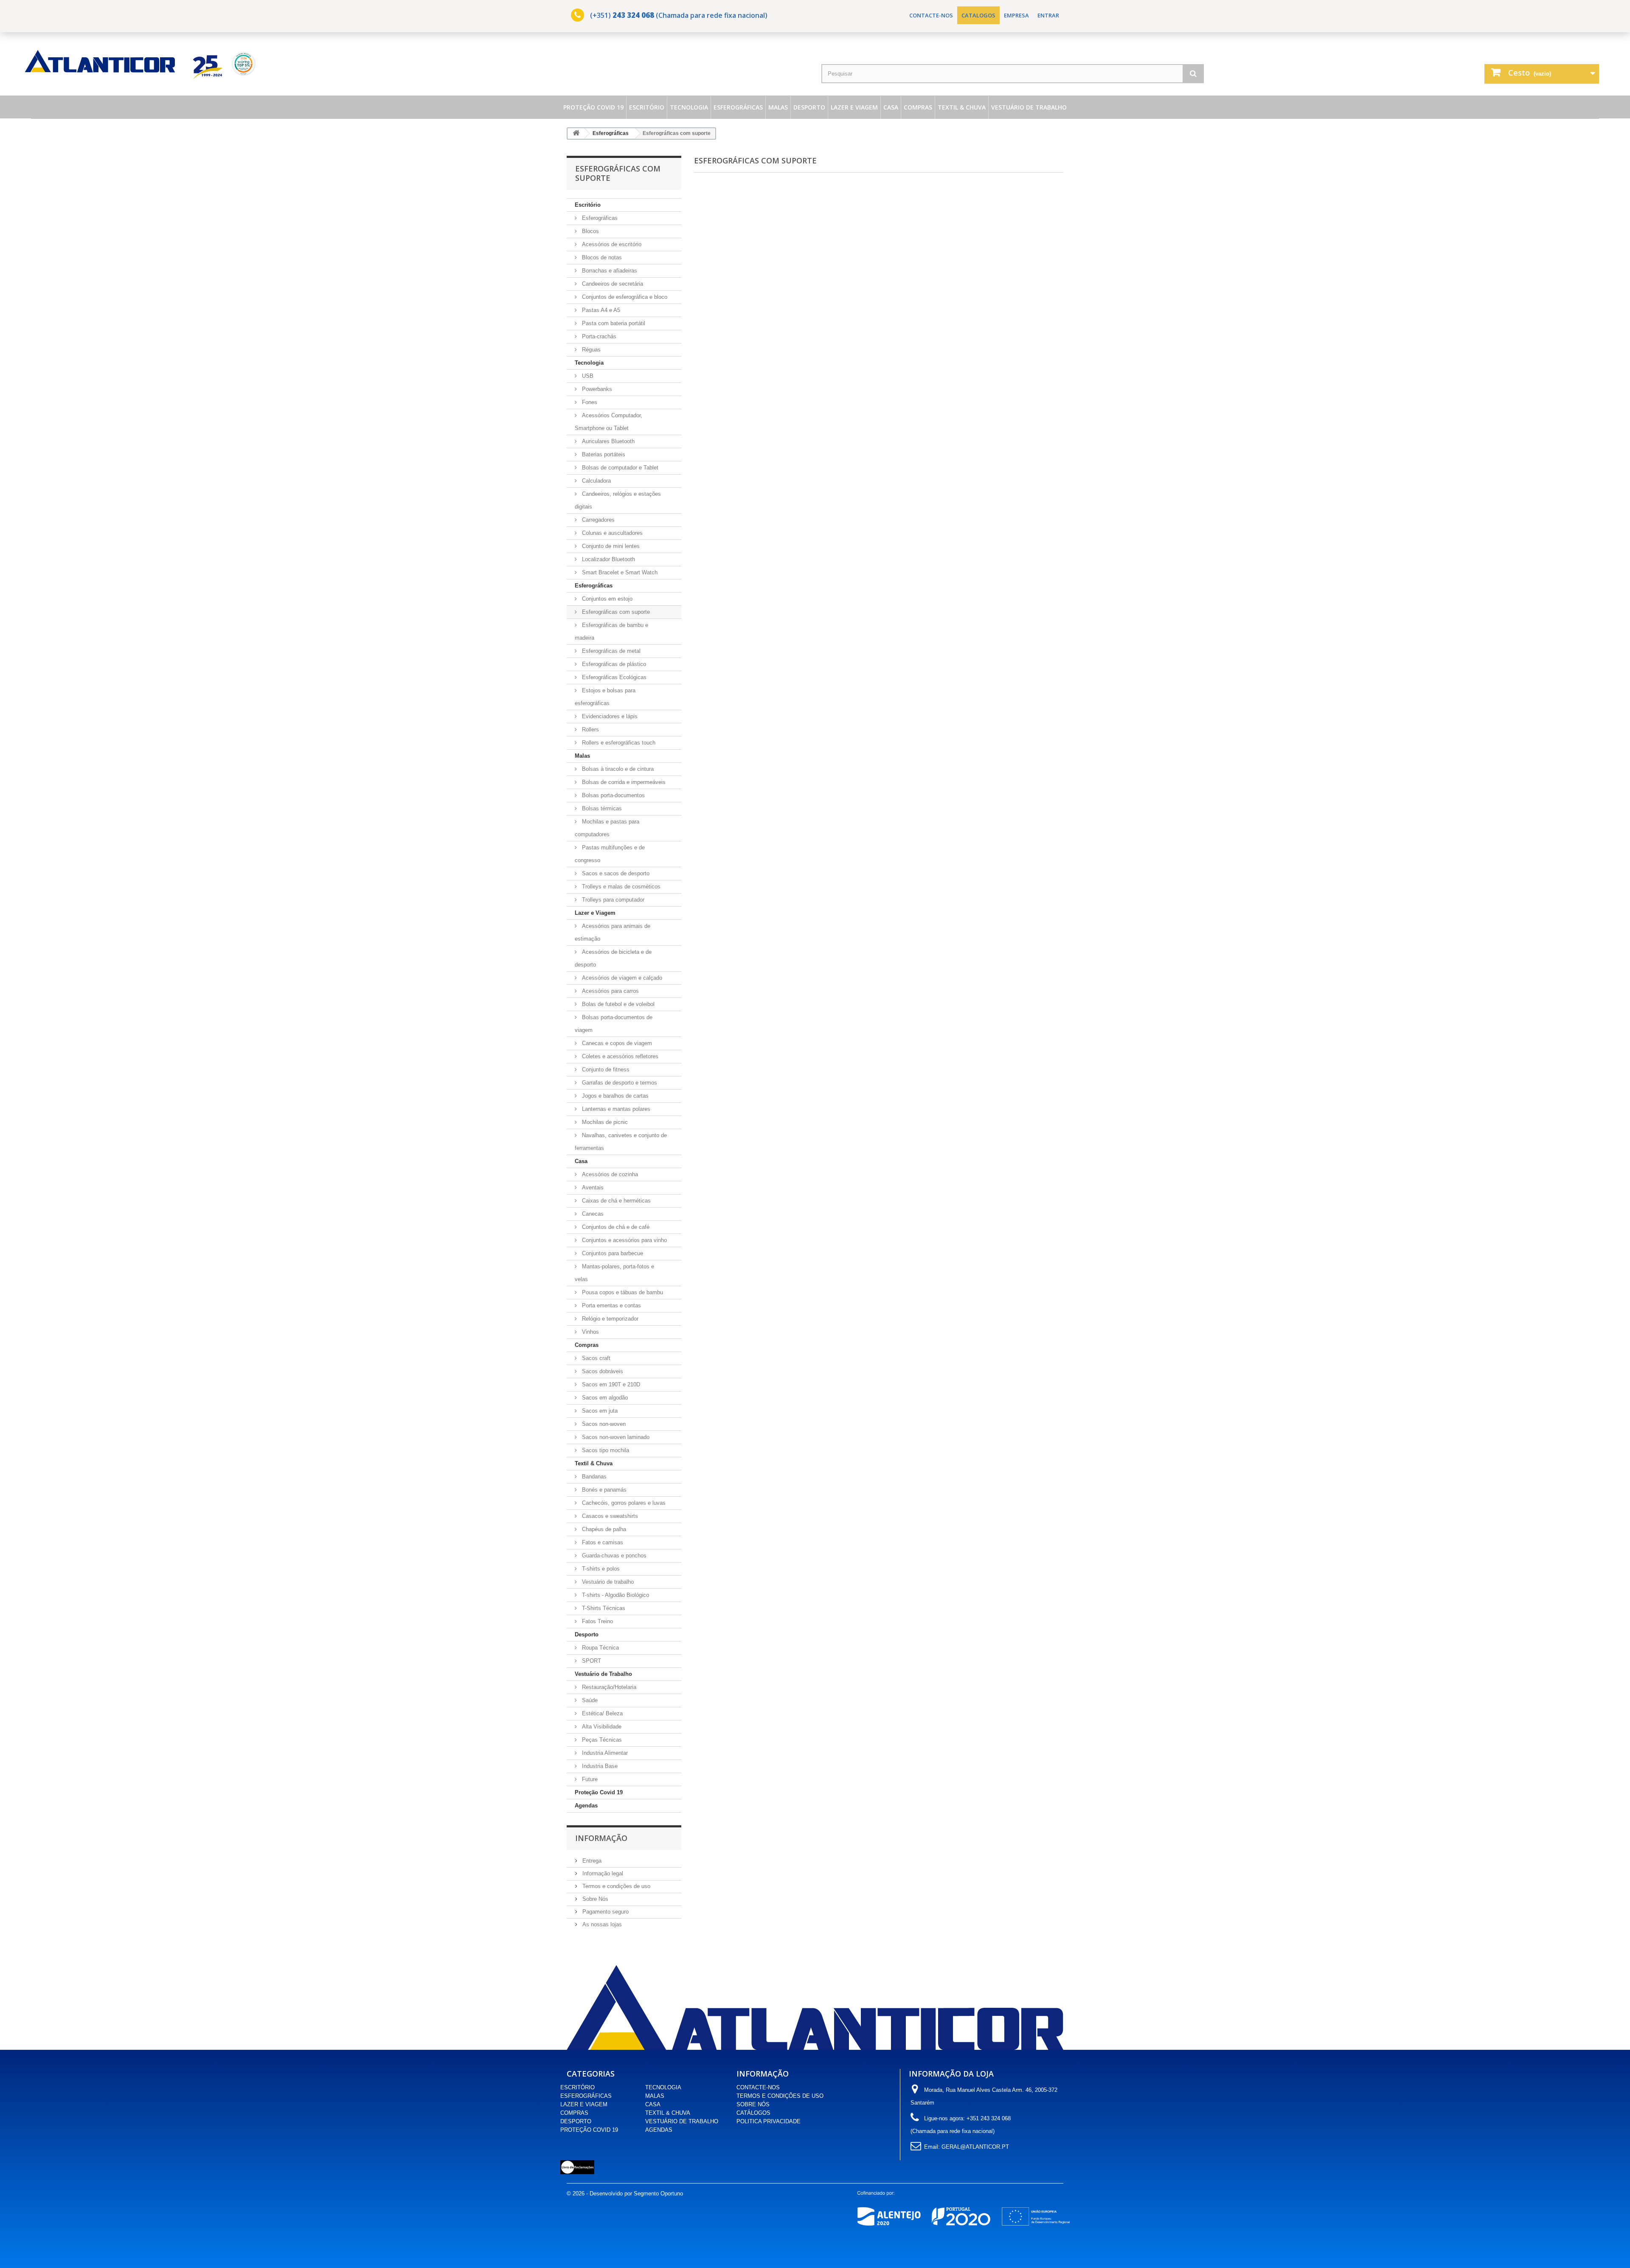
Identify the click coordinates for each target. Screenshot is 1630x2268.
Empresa (1016, 15)
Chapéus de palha (603, 1529)
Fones (589, 402)
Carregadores (597, 520)
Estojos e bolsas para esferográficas (605, 697)
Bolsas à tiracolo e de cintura (617, 769)
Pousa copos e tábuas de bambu (622, 1292)
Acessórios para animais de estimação (613, 932)
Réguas (590, 350)
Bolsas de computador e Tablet (619, 468)
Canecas (592, 1214)
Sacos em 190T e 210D (610, 1384)
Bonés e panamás (603, 1490)
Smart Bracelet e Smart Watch (619, 572)
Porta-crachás (598, 336)
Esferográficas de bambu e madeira (611, 631)
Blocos (590, 231)
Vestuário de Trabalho (1029, 107)
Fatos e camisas (602, 1542)
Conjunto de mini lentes (610, 546)
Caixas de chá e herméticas (615, 1201)
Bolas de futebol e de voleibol (617, 1004)
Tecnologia (689, 107)
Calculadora (596, 481)
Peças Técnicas (601, 1740)
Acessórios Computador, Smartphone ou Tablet (608, 422)
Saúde (589, 1700)
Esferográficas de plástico (613, 664)
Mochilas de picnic (604, 1122)
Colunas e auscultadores (611, 533)
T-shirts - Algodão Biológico (615, 1595)
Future (589, 1779)
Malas (778, 107)
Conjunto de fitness (605, 1069)
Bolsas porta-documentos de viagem (614, 1024)
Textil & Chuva (962, 107)
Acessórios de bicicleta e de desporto (613, 958)
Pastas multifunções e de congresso (610, 854)
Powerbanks (596, 389)
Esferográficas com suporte (615, 612)
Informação (601, 1838)
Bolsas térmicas (601, 808)
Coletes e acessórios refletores (619, 1056)
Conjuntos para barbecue (612, 1253)
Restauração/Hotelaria (608, 1687)
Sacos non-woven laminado (615, 1437)
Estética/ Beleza (601, 1713)
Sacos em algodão (604, 1398)
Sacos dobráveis (602, 1371)
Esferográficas (738, 107)
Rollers (590, 729)
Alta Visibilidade (601, 1727)
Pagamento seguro (605, 1912)
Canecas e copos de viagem (616, 1043)
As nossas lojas (601, 1924)
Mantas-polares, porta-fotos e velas (614, 1273)
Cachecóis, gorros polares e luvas (623, 1503)
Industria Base (599, 1766)
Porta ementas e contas (611, 1305)
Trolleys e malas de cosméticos (620, 887)
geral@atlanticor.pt (975, 2147)
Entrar (1048, 15)
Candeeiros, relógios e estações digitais (618, 500)
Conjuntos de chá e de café (615, 1227)
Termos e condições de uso (615, 1886)
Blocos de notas (601, 257)
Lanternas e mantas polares (615, 1109)
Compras (918, 107)
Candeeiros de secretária (612, 284)
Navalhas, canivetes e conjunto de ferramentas (621, 1142)
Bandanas (593, 1477)
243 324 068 (633, 15)
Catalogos (978, 15)
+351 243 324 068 (989, 2118)
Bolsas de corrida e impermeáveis (623, 782)
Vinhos (590, 1332)
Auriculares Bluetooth (607, 441)
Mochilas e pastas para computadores (607, 828)
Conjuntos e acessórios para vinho (624, 1240)
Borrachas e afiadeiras (609, 271)
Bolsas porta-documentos (613, 795)
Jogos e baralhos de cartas (614, 1096)
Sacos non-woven (603, 1424)
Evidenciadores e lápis (609, 716)
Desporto (809, 107)
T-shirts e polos (600, 1569)
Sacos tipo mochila (605, 1450)
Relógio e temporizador (609, 1319)
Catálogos (753, 2113)
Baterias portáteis (603, 454)
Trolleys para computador (612, 900)
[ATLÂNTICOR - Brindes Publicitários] (420, 64)
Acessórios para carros (610, 991)
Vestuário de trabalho (607, 1582)
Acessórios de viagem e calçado (621, 978)
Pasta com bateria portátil (613, 323)
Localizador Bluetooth (608, 559)
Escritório (647, 107)
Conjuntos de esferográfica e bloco (624, 297)
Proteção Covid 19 (593, 107)
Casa (891, 107)
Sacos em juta (599, 1411)
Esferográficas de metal (610, 651)
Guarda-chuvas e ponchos (613, 1556)
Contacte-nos (931, 15)
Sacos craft (595, 1358)
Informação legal (602, 1873)
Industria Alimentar (604, 1753)
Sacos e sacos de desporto (615, 873)
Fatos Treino (597, 1621)
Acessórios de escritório (611, 244)
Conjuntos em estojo (606, 599)
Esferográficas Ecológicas (613, 677)
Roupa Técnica (600, 1648)
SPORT (591, 1661)
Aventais (592, 1187)
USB (587, 376)
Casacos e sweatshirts (609, 1516)
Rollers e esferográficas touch (618, 743)
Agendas (586, 1806)
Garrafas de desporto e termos (619, 1083)
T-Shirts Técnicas (603, 1608)
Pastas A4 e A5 (600, 310)
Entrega (591, 1861)
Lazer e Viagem (854, 107)
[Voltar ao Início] (576, 133)
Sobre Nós (594, 1899)
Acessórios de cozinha (609, 1174)
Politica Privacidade (769, 2121)
